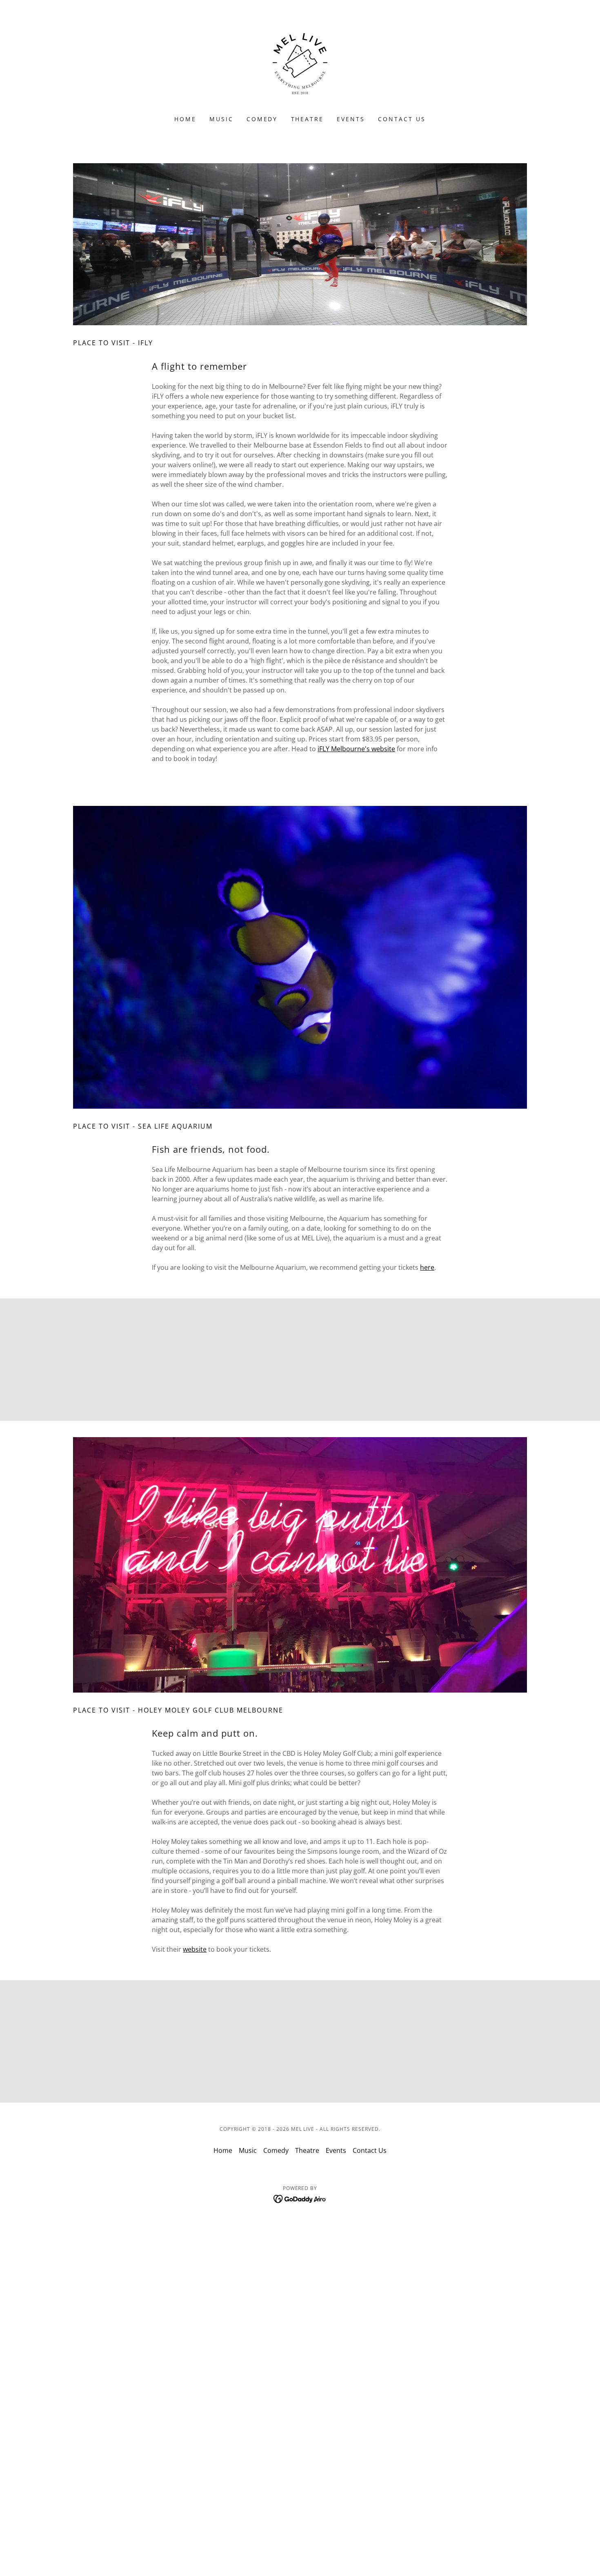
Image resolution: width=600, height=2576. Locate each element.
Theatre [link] (308, 119)
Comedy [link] (262, 119)
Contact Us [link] (402, 119)
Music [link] (221, 119)
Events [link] (351, 119)
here (427, 1267)
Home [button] (223, 2150)
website (195, 1949)
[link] (300, 63)
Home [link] (185, 119)
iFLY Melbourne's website (356, 749)
